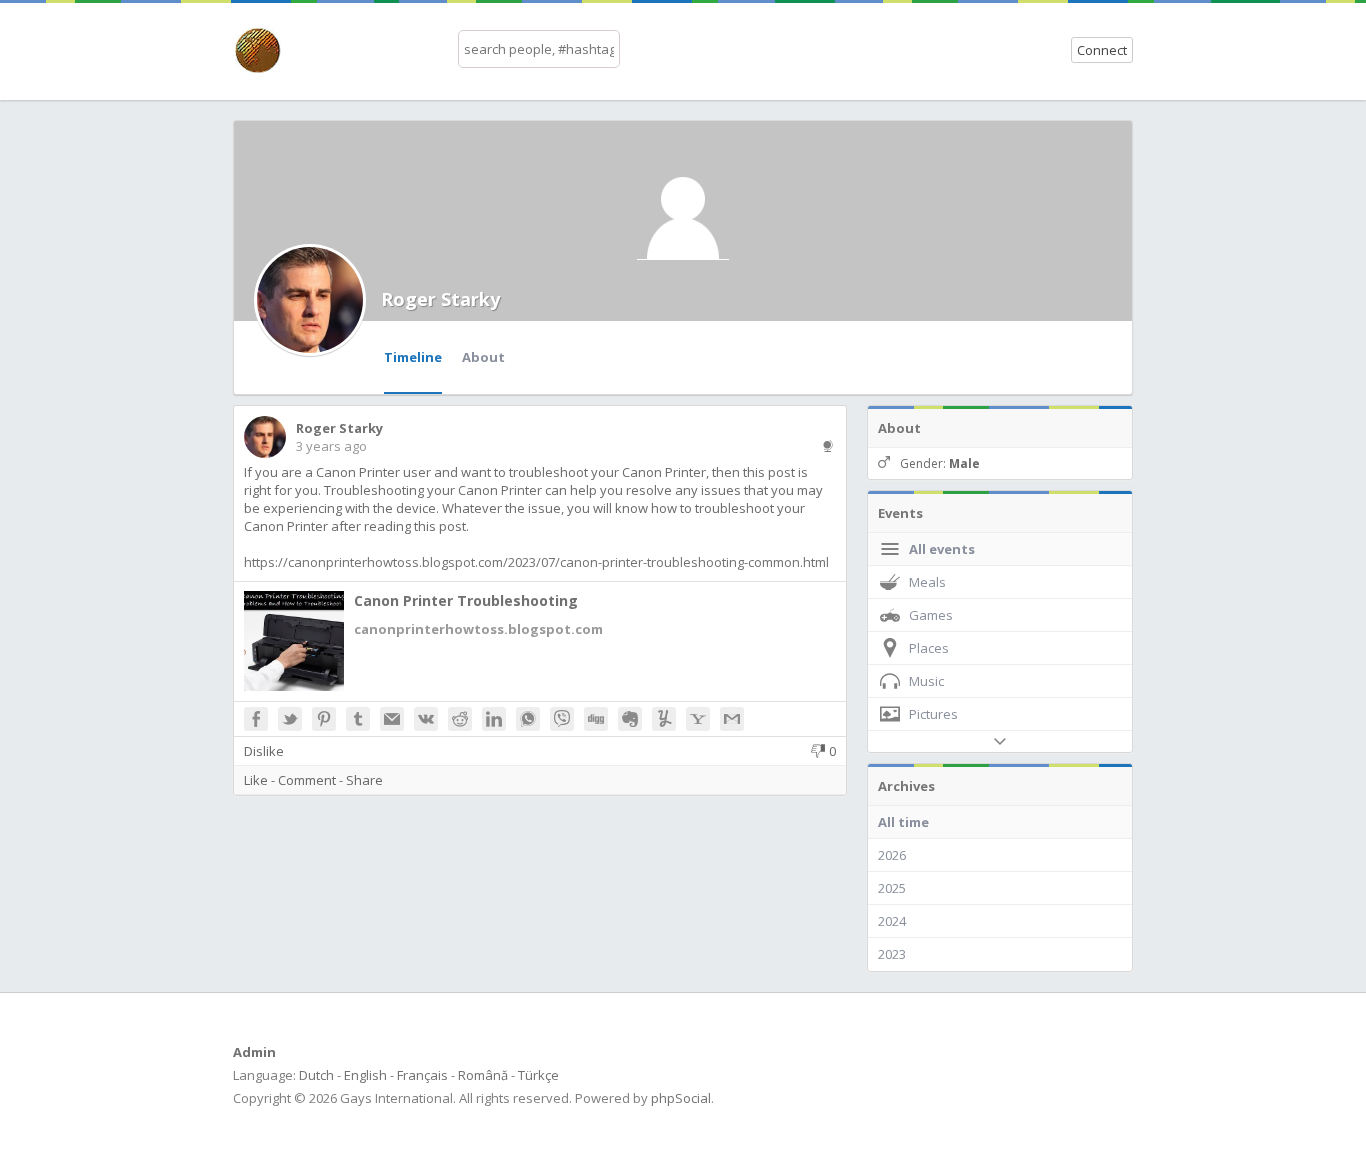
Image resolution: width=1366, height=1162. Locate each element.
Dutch (316, 1075)
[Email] (392, 719)
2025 (892, 888)
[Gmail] (732, 719)
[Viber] (562, 719)
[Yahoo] (698, 719)
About (483, 357)
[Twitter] (290, 719)
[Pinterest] (324, 719)
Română (483, 1075)
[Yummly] (664, 719)
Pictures (933, 714)
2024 (892, 921)
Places (929, 648)
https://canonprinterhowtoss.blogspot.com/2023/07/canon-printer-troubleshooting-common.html (536, 562)
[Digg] (596, 719)
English (365, 1075)
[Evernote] (630, 719)
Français (422, 1075)
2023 (892, 954)
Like (256, 780)
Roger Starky (440, 299)
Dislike (264, 751)
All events (942, 549)
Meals (927, 582)
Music (926, 681)
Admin (254, 1052)
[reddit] (460, 719)
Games (931, 615)
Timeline (413, 357)
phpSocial (681, 1098)
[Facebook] (256, 719)
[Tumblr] (358, 719)
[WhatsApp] (528, 719)
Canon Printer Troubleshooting (466, 600)
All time (903, 822)
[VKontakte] (426, 719)
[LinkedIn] (494, 719)
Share (364, 780)
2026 (892, 855)
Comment (307, 780)
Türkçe (538, 1075)
